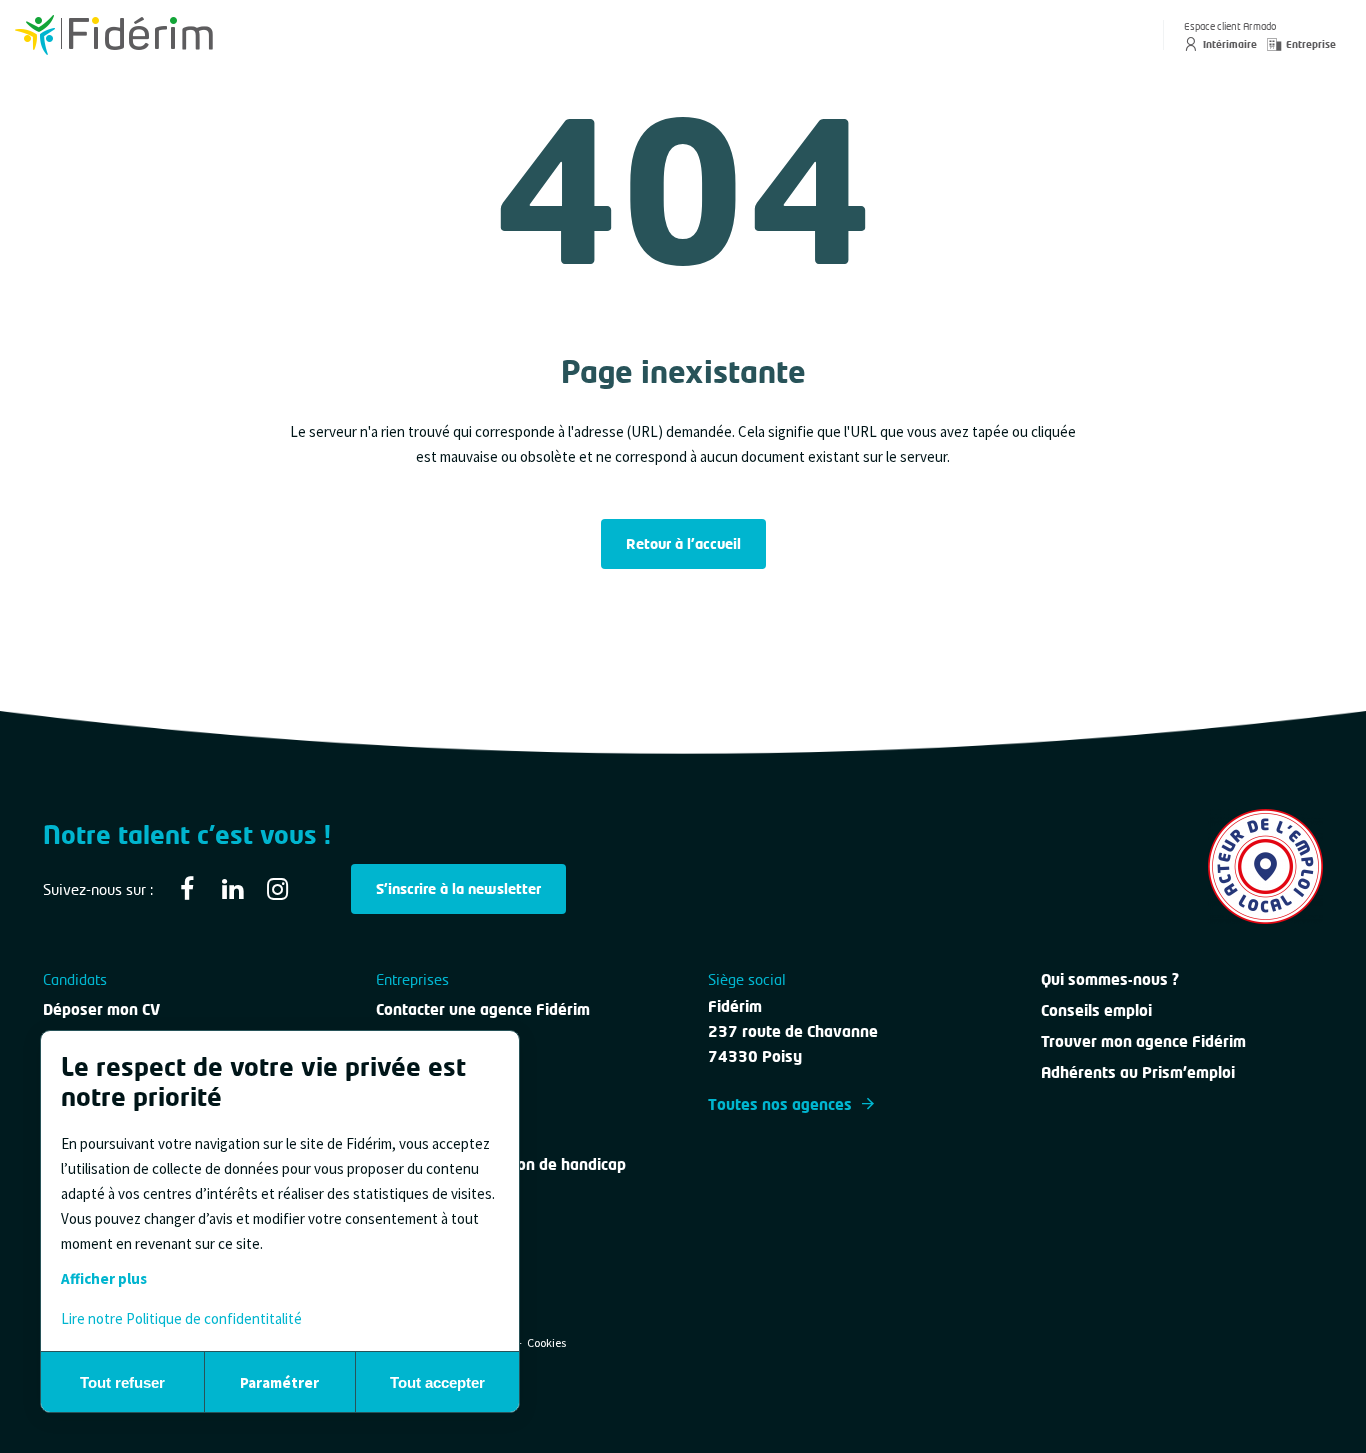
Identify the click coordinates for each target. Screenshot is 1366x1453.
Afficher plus (104, 1278)
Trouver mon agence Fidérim (1143, 1041)
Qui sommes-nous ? (1110, 979)
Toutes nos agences (780, 1104)
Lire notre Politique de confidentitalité (181, 1318)
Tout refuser (122, 1382)
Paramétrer (279, 1382)
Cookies (546, 1342)
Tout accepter (437, 1382)
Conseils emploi (1096, 1010)
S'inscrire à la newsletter (458, 888)
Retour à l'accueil (683, 543)
